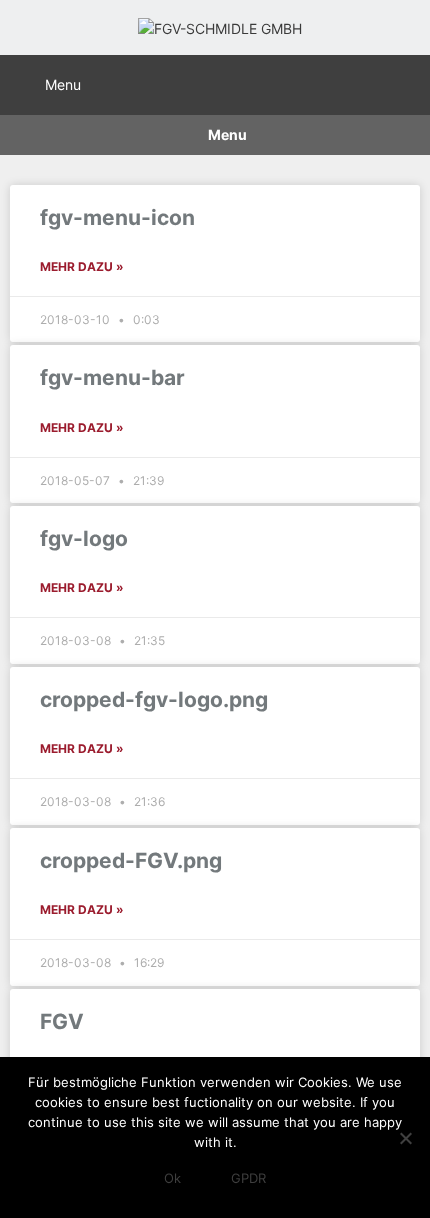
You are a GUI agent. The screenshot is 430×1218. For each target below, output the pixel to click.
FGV (62, 1021)
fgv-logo (84, 538)
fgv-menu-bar (112, 377)
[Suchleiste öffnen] (406, 82)
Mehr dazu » (82, 266)
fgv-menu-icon (117, 217)
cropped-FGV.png (131, 860)
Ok (172, 1178)
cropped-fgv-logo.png (154, 699)
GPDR (248, 1178)
